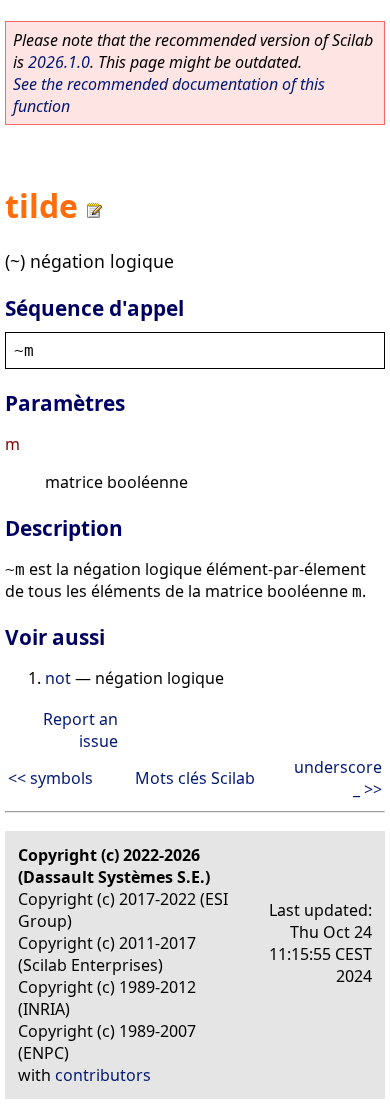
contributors (103, 1075)
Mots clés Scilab (195, 778)
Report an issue (80, 730)
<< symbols (50, 778)
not (58, 678)
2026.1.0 (59, 62)
